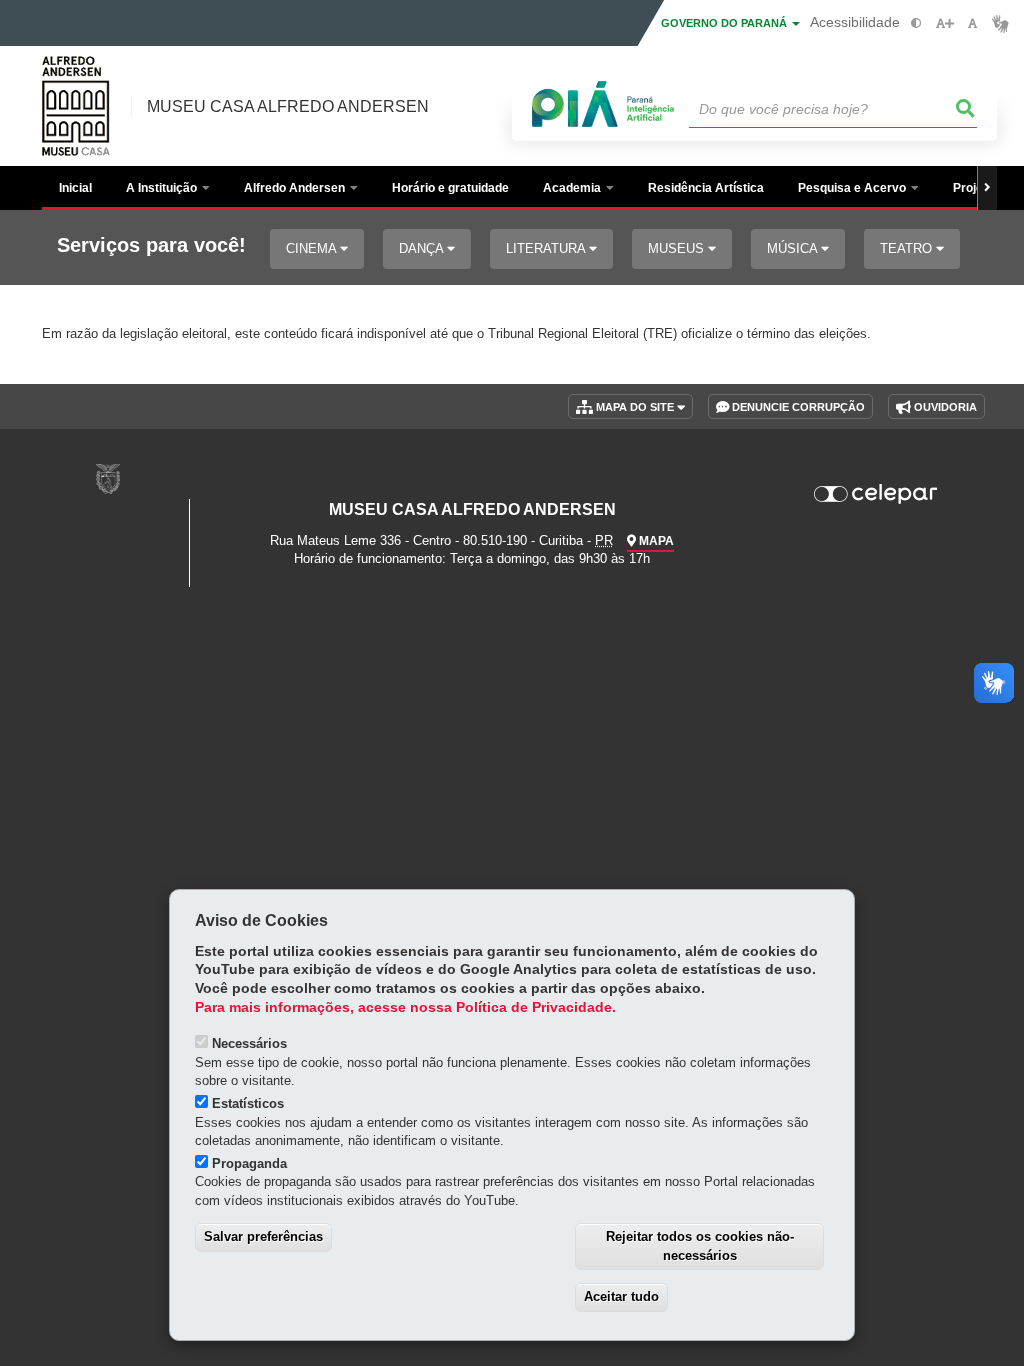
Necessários (249, 1043)
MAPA (655, 541)
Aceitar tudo (621, 1296)
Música (794, 248)
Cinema (313, 248)
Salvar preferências (263, 1236)
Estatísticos (248, 1103)
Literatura (547, 248)
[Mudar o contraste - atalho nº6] (916, 23)
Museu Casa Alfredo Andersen (288, 106)
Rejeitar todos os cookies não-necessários (700, 1246)
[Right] (987, 188)
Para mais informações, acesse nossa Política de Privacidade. (405, 1007)
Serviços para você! (151, 245)
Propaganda (249, 1163)
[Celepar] (875, 494)
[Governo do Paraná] (108, 478)
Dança (423, 248)
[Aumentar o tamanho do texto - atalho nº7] (944, 23)
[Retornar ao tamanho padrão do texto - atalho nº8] (972, 23)
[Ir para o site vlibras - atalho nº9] (1000, 23)
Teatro (908, 248)
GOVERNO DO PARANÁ (725, 23)
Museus (678, 248)
